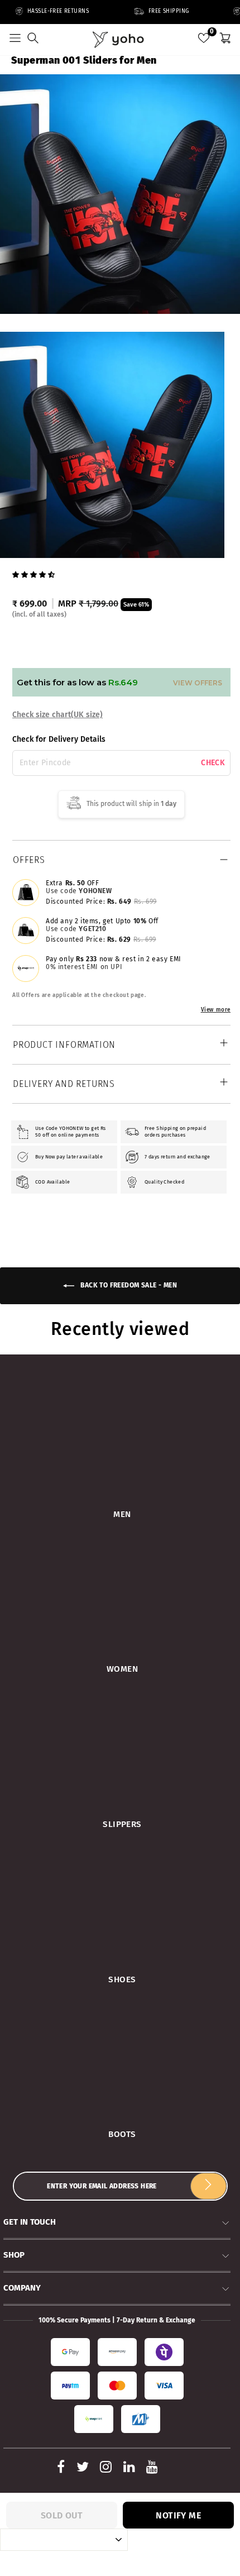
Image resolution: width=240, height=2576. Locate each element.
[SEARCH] (33, 40)
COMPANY (22, 2288)
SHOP (14, 2255)
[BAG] (225, 40)
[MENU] (15, 40)
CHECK (213, 763)
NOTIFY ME (178, 2515)
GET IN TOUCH (30, 2222)
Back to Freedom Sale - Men (128, 1285)
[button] (35, 574)
